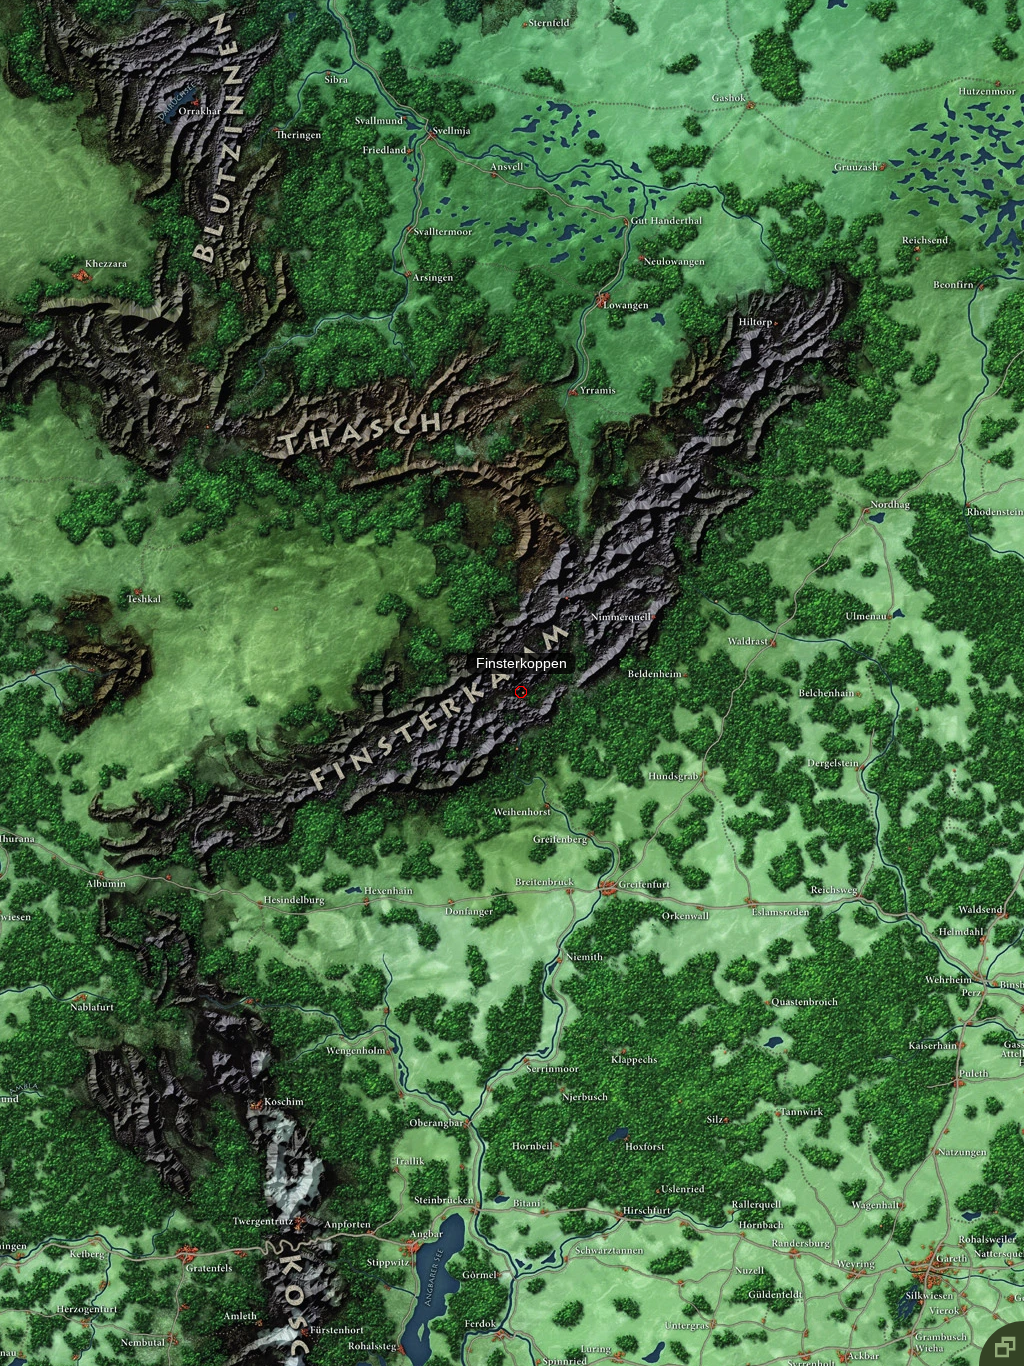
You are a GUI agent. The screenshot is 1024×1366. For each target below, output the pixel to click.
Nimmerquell (653, 597)
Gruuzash (882, 139)
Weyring (854, 1253)
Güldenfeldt (763, 1299)
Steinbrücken (477, 1184)
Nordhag (864, 490)
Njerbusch (559, 1071)
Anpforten (371, 1213)
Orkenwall (700, 887)
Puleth (957, 1061)
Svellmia (432, 109)
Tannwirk (778, 1093)
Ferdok (500, 1306)
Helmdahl (982, 919)
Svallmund (403, 92)
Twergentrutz (298, 1202)
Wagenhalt (903, 1187)
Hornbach (742, 1214)
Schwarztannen (564, 1238)
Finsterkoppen (521, 664)
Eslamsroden (751, 883)
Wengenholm (386, 1031)
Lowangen (603, 272)
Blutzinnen (233, 106)
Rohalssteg (399, 1329)
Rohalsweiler (964, 1223)
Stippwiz (386, 1268)
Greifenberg (591, 816)
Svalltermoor (409, 202)
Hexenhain (365, 880)
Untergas (711, 1304)
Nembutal (169, 1317)
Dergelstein (863, 749)
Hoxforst (628, 1119)
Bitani (541, 1193)
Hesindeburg (259, 886)
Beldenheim (683, 655)
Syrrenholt (806, 1337)
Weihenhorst (546, 785)
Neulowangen (641, 232)
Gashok (750, 78)
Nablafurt (82, 976)
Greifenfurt (605, 861)
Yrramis (570, 366)
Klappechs (622, 1031)
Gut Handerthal (626, 188)
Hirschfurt (620, 1194)
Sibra (329, 46)
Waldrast (773, 622)
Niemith (557, 941)
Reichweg (860, 876)
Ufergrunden (424, 1204)
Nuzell (679, 1263)
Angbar (412, 1224)
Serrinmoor (526, 1040)
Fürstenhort (302, 1309)
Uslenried (657, 1166)
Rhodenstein (966, 485)
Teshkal (136, 564)
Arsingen (408, 248)
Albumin (100, 854)
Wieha (912, 1332)
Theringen (276, 103)
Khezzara (81, 250)
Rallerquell (729, 1191)
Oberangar (465, 1102)
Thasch (356, 406)
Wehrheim (977, 954)
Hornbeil (556, 1124)
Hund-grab (702, 748)
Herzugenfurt (86, 1302)
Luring (617, 1328)
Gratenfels (184, 1230)
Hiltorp (775, 298)
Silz (726, 1099)
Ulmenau (889, 598)
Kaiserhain (958, 1024)
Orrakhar (195, 75)
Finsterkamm (448, 682)
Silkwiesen (918, 1283)
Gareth (930, 1236)
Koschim (256, 1086)
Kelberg (93, 1219)
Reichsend (916, 224)
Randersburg (792, 1231)
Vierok (962, 1290)
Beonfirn (979, 261)
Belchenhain (856, 674)
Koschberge (298, 1349)
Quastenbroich (767, 983)
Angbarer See (430, 1244)
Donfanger (450, 881)
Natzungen (934, 1129)
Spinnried (535, 1335)
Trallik (393, 1150)
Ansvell (494, 147)
